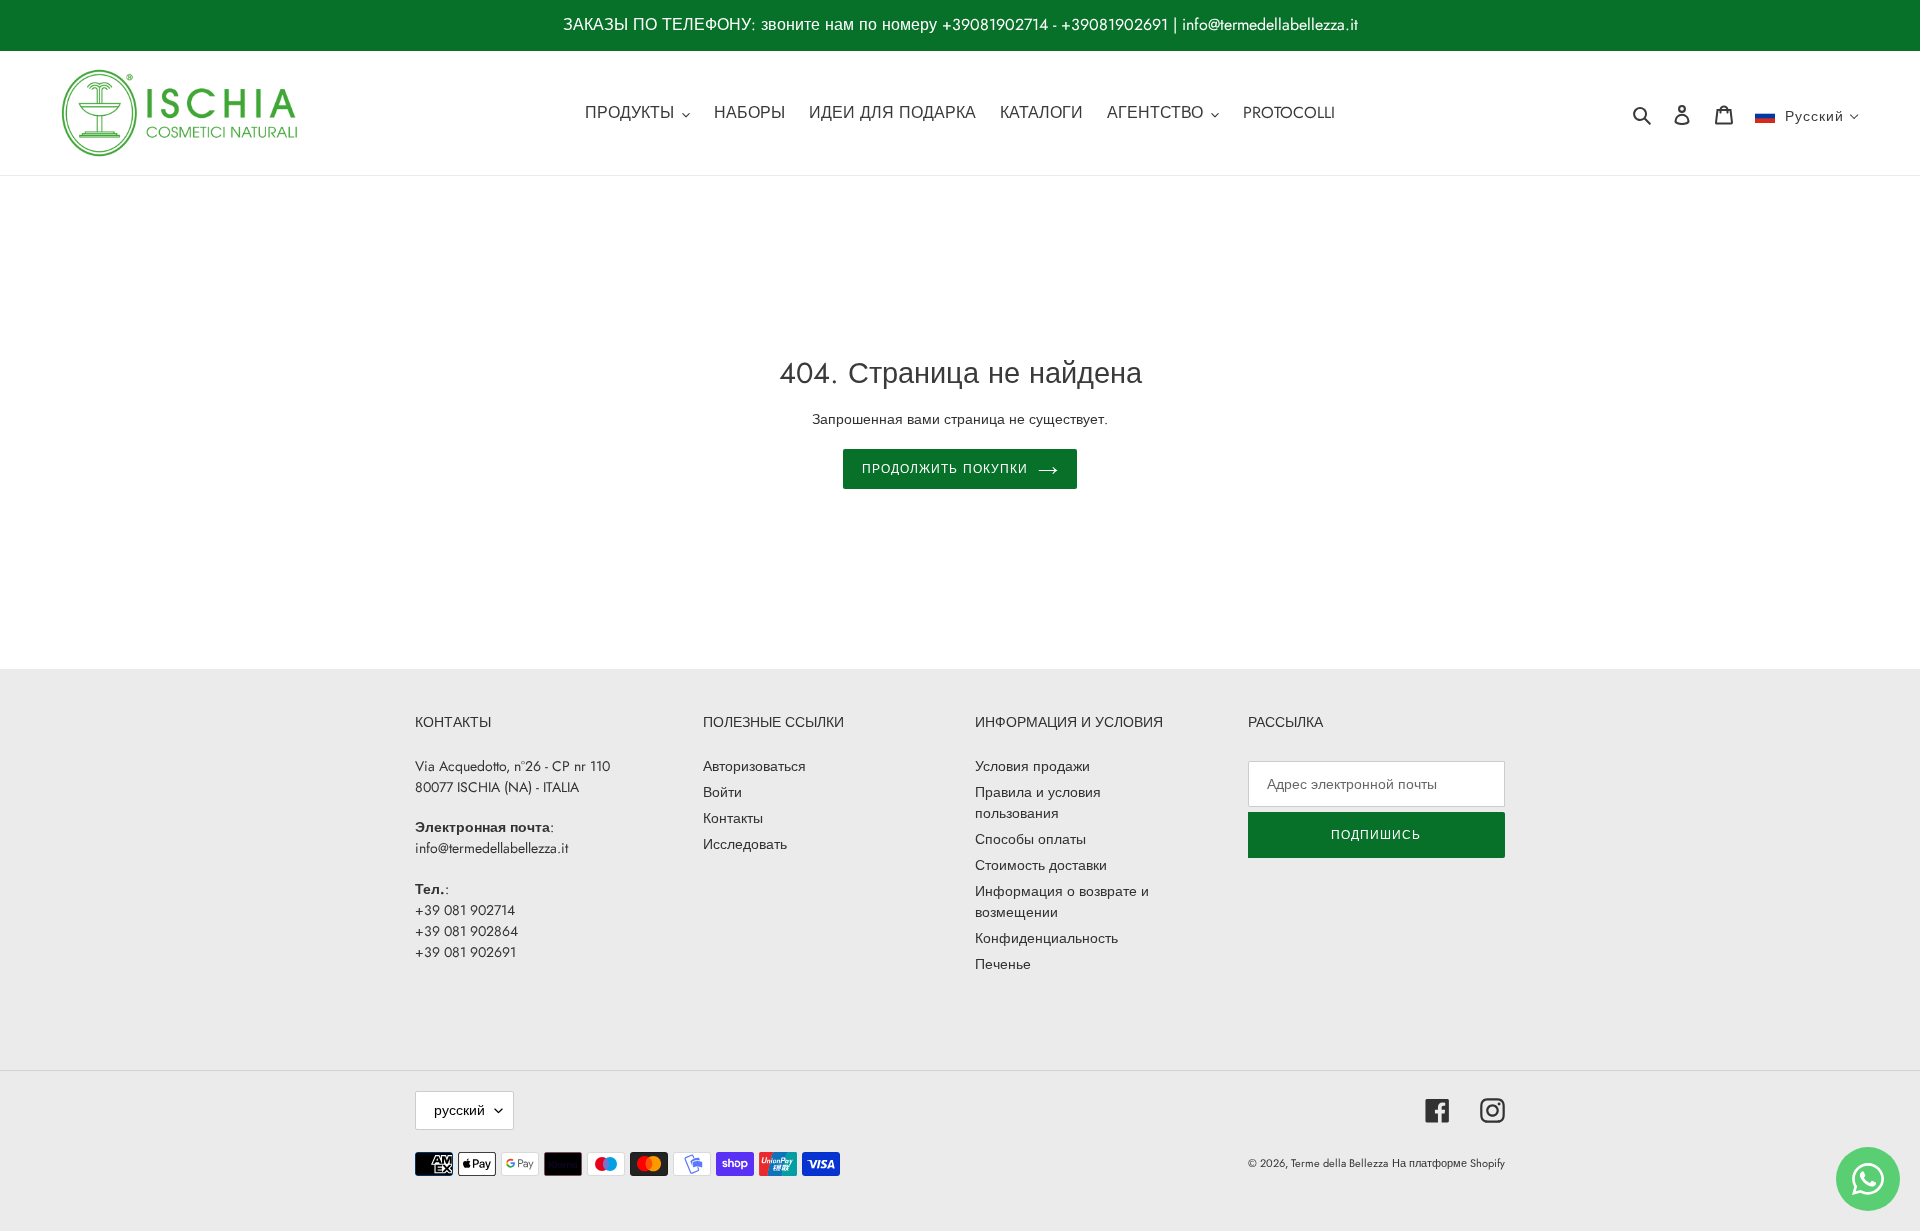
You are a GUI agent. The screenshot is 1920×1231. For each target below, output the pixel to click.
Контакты (733, 818)
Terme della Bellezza (1339, 1163)
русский (459, 1110)
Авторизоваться (754, 766)
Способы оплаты (1030, 839)
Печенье (1003, 964)
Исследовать (745, 844)
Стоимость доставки (1041, 865)
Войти (722, 792)
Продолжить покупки (944, 469)
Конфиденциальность (1046, 938)
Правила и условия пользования (1038, 802)
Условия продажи (1032, 766)
